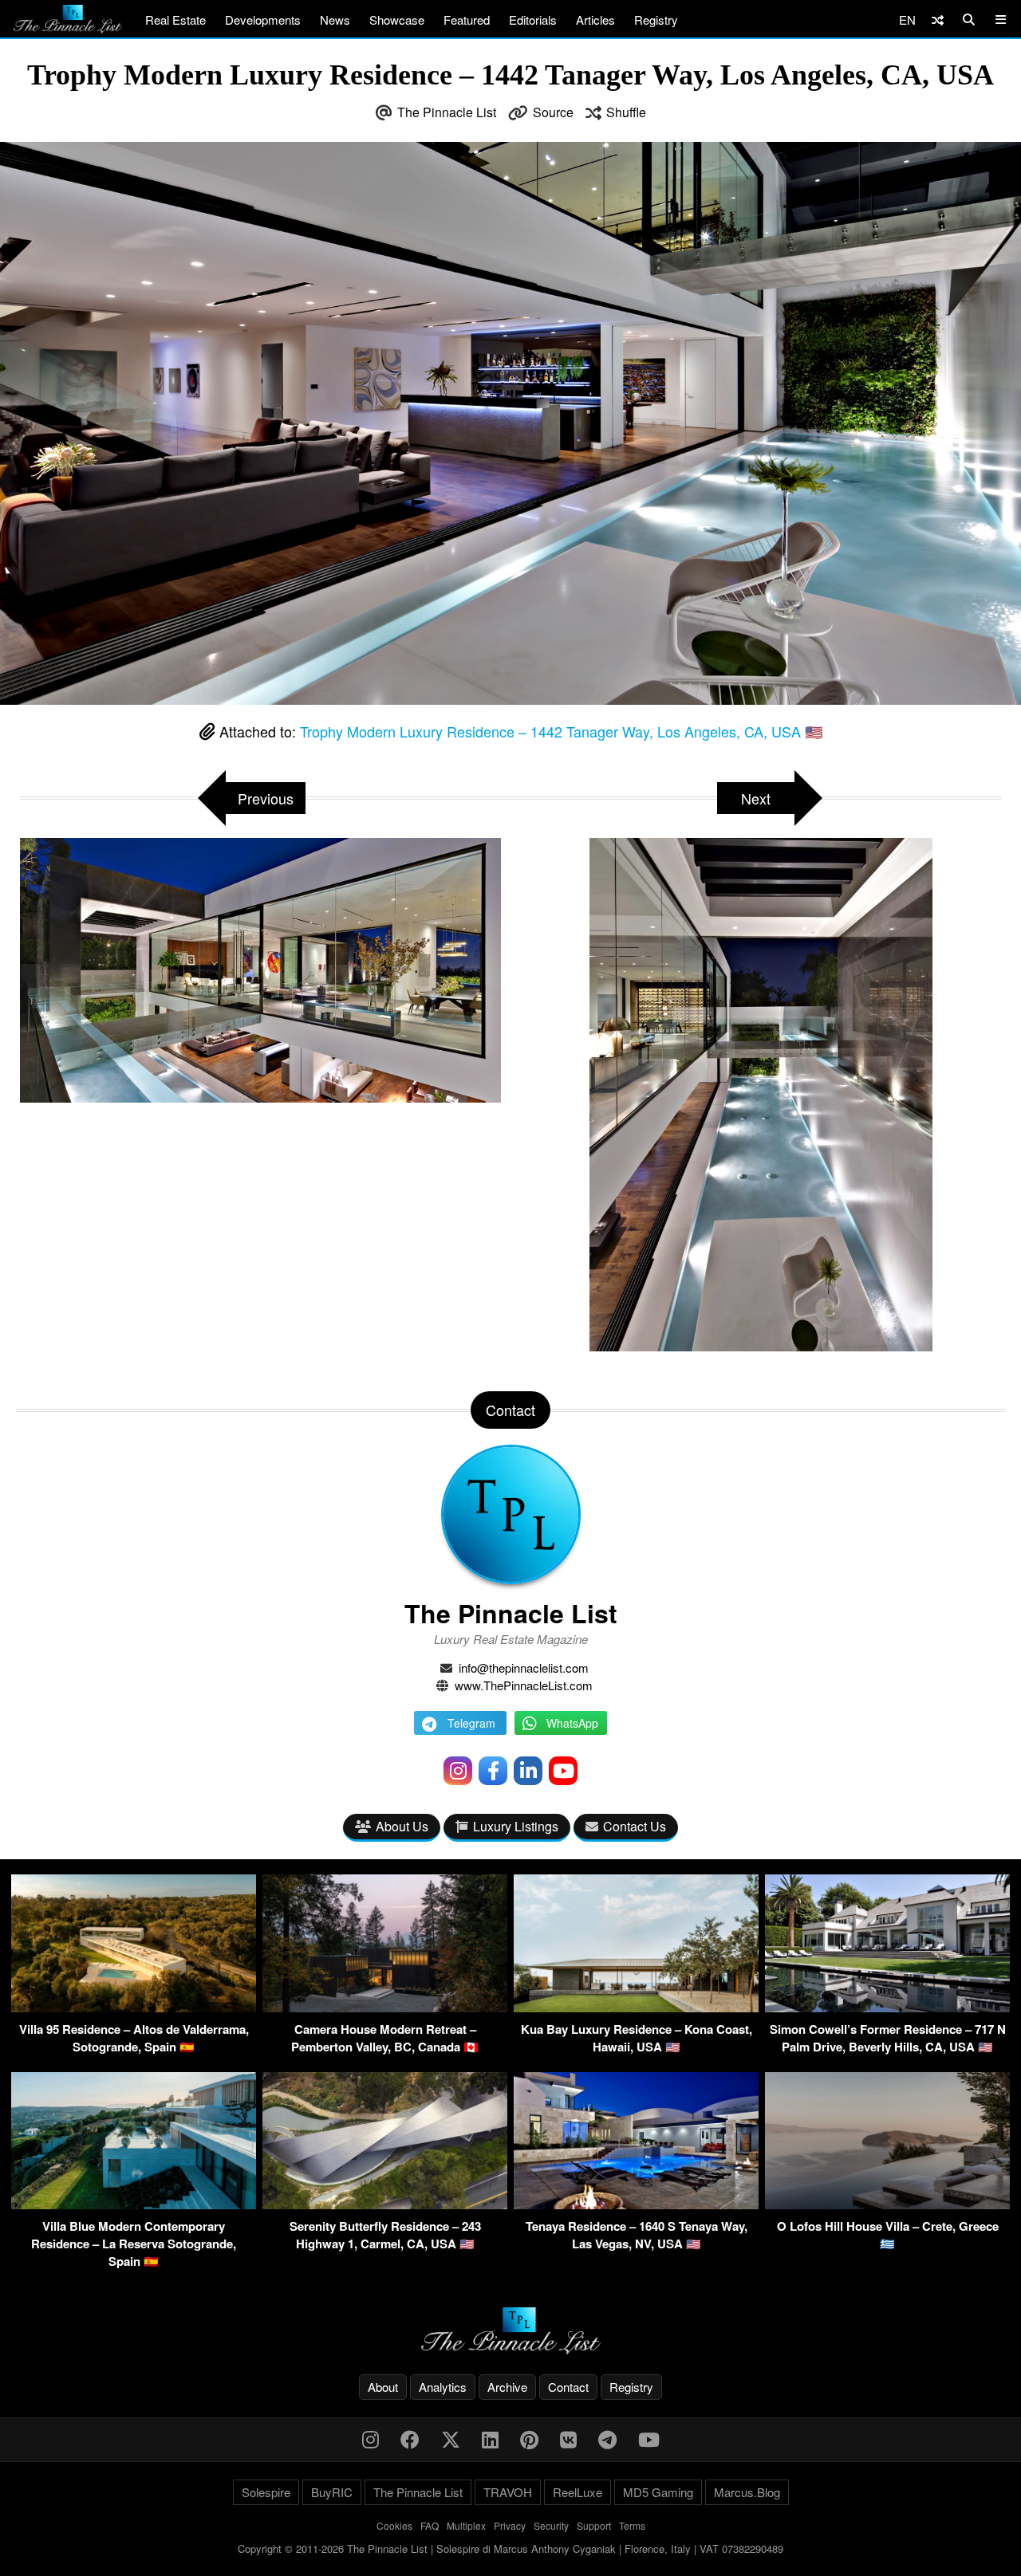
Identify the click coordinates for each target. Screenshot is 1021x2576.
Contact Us (635, 1826)
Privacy (510, 2525)
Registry (656, 20)
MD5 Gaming (658, 2492)
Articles (595, 20)
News (335, 20)
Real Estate (175, 20)
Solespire (266, 2492)
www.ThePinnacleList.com (524, 1685)
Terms (632, 2525)
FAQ (430, 2525)
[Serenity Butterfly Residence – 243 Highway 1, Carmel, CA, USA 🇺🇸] (385, 2204)
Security (551, 2525)
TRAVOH (508, 2492)
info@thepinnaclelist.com (524, 1668)
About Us (402, 1826)
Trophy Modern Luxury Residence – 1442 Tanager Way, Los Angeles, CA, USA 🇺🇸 (561, 731)
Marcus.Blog (747, 2492)
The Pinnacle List (447, 112)
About (383, 2387)
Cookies (394, 2525)
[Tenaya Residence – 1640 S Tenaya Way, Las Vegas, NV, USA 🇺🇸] (636, 2204)
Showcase (397, 20)
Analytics (443, 2387)
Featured (467, 20)
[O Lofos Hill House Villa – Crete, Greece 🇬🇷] (887, 2204)
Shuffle (626, 112)
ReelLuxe (578, 2492)
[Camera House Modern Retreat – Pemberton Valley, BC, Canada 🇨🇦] (385, 2007)
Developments (263, 20)
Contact (568, 2387)
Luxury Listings (516, 1826)
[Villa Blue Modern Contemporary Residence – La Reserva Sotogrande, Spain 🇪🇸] (134, 2204)
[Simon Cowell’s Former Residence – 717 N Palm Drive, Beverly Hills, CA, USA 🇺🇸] (887, 2007)
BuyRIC (332, 2492)
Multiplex (466, 2525)
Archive (507, 2387)
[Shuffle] (938, 20)
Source (553, 112)
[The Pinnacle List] (510, 2331)
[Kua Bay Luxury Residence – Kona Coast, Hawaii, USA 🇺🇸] (636, 2007)
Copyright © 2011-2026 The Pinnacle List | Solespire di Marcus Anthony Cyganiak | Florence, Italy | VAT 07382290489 (510, 2548)
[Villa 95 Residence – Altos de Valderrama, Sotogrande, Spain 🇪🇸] (134, 2007)
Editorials (533, 20)
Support (594, 2525)
